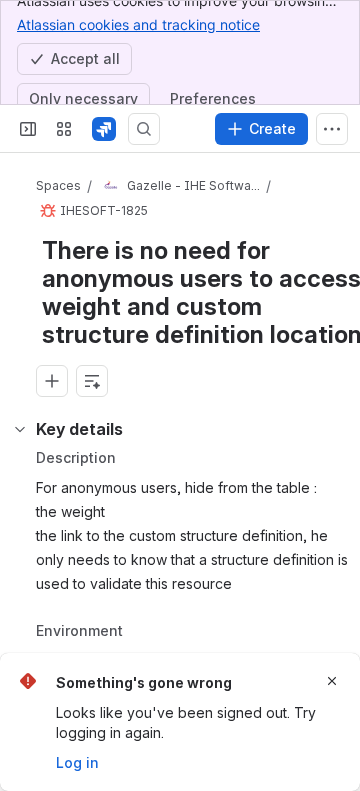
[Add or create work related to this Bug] (52, 381)
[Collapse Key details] (20, 429)
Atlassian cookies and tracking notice (138, 24)
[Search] (144, 129)
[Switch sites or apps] (64, 129)
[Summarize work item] (92, 381)
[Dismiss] (332, 681)
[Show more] (332, 129)
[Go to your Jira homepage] (104, 129)
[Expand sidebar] (28, 129)
